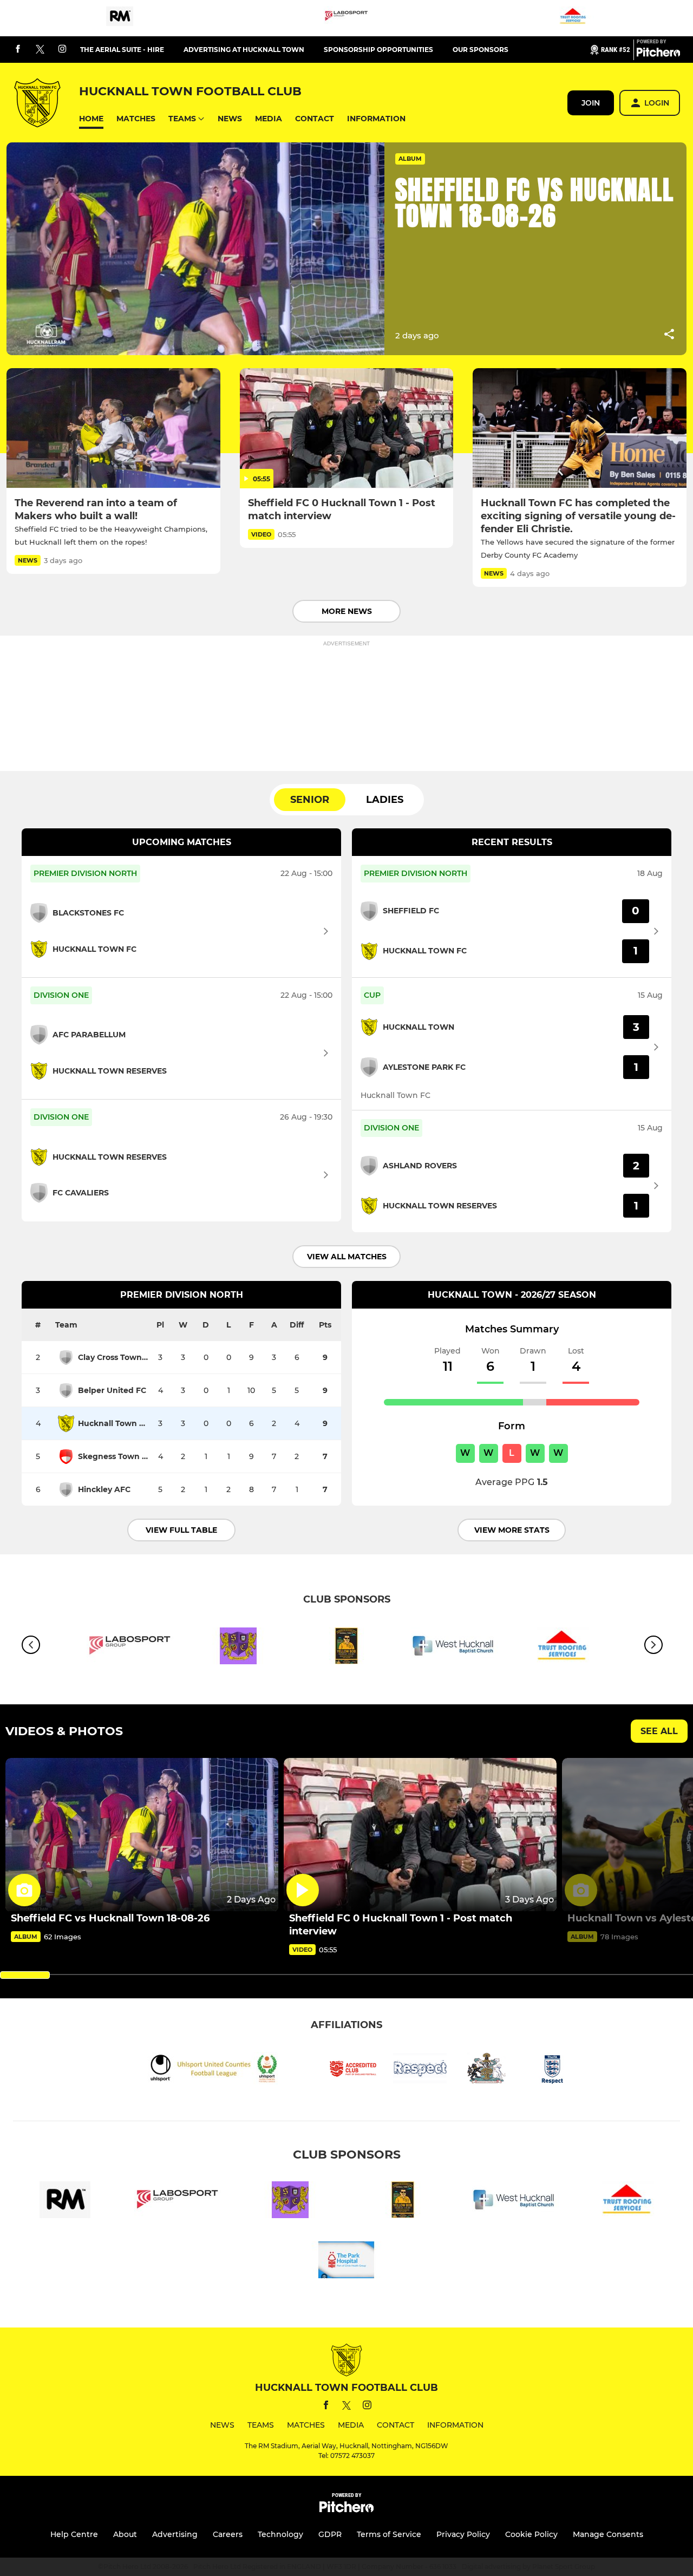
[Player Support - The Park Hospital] (346, 2262)
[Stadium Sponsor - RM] (120, 18)
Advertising (175, 2534)
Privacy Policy (463, 2534)
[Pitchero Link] (658, 54)
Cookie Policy (531, 2534)
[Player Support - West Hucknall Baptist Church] (455, 1648)
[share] (669, 335)
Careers (228, 2534)
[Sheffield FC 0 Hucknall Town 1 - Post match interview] (347, 428)
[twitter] (40, 50)
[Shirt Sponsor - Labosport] (346, 18)
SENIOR (310, 800)
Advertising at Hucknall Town (244, 50)
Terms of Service (389, 2534)
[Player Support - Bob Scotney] (346, 1648)
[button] (91, 119)
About (125, 2534)
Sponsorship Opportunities (378, 50)
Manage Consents (608, 2534)
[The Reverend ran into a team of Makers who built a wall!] (113, 428)
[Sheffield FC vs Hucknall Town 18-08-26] (142, 1835)
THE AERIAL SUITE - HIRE (122, 50)
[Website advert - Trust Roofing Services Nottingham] (573, 18)
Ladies (385, 800)
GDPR (330, 2534)
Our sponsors (480, 50)
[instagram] (62, 50)
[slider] (25, 1975)
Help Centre (74, 2534)
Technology (280, 2534)
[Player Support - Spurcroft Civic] (238, 1648)
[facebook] (18, 50)
